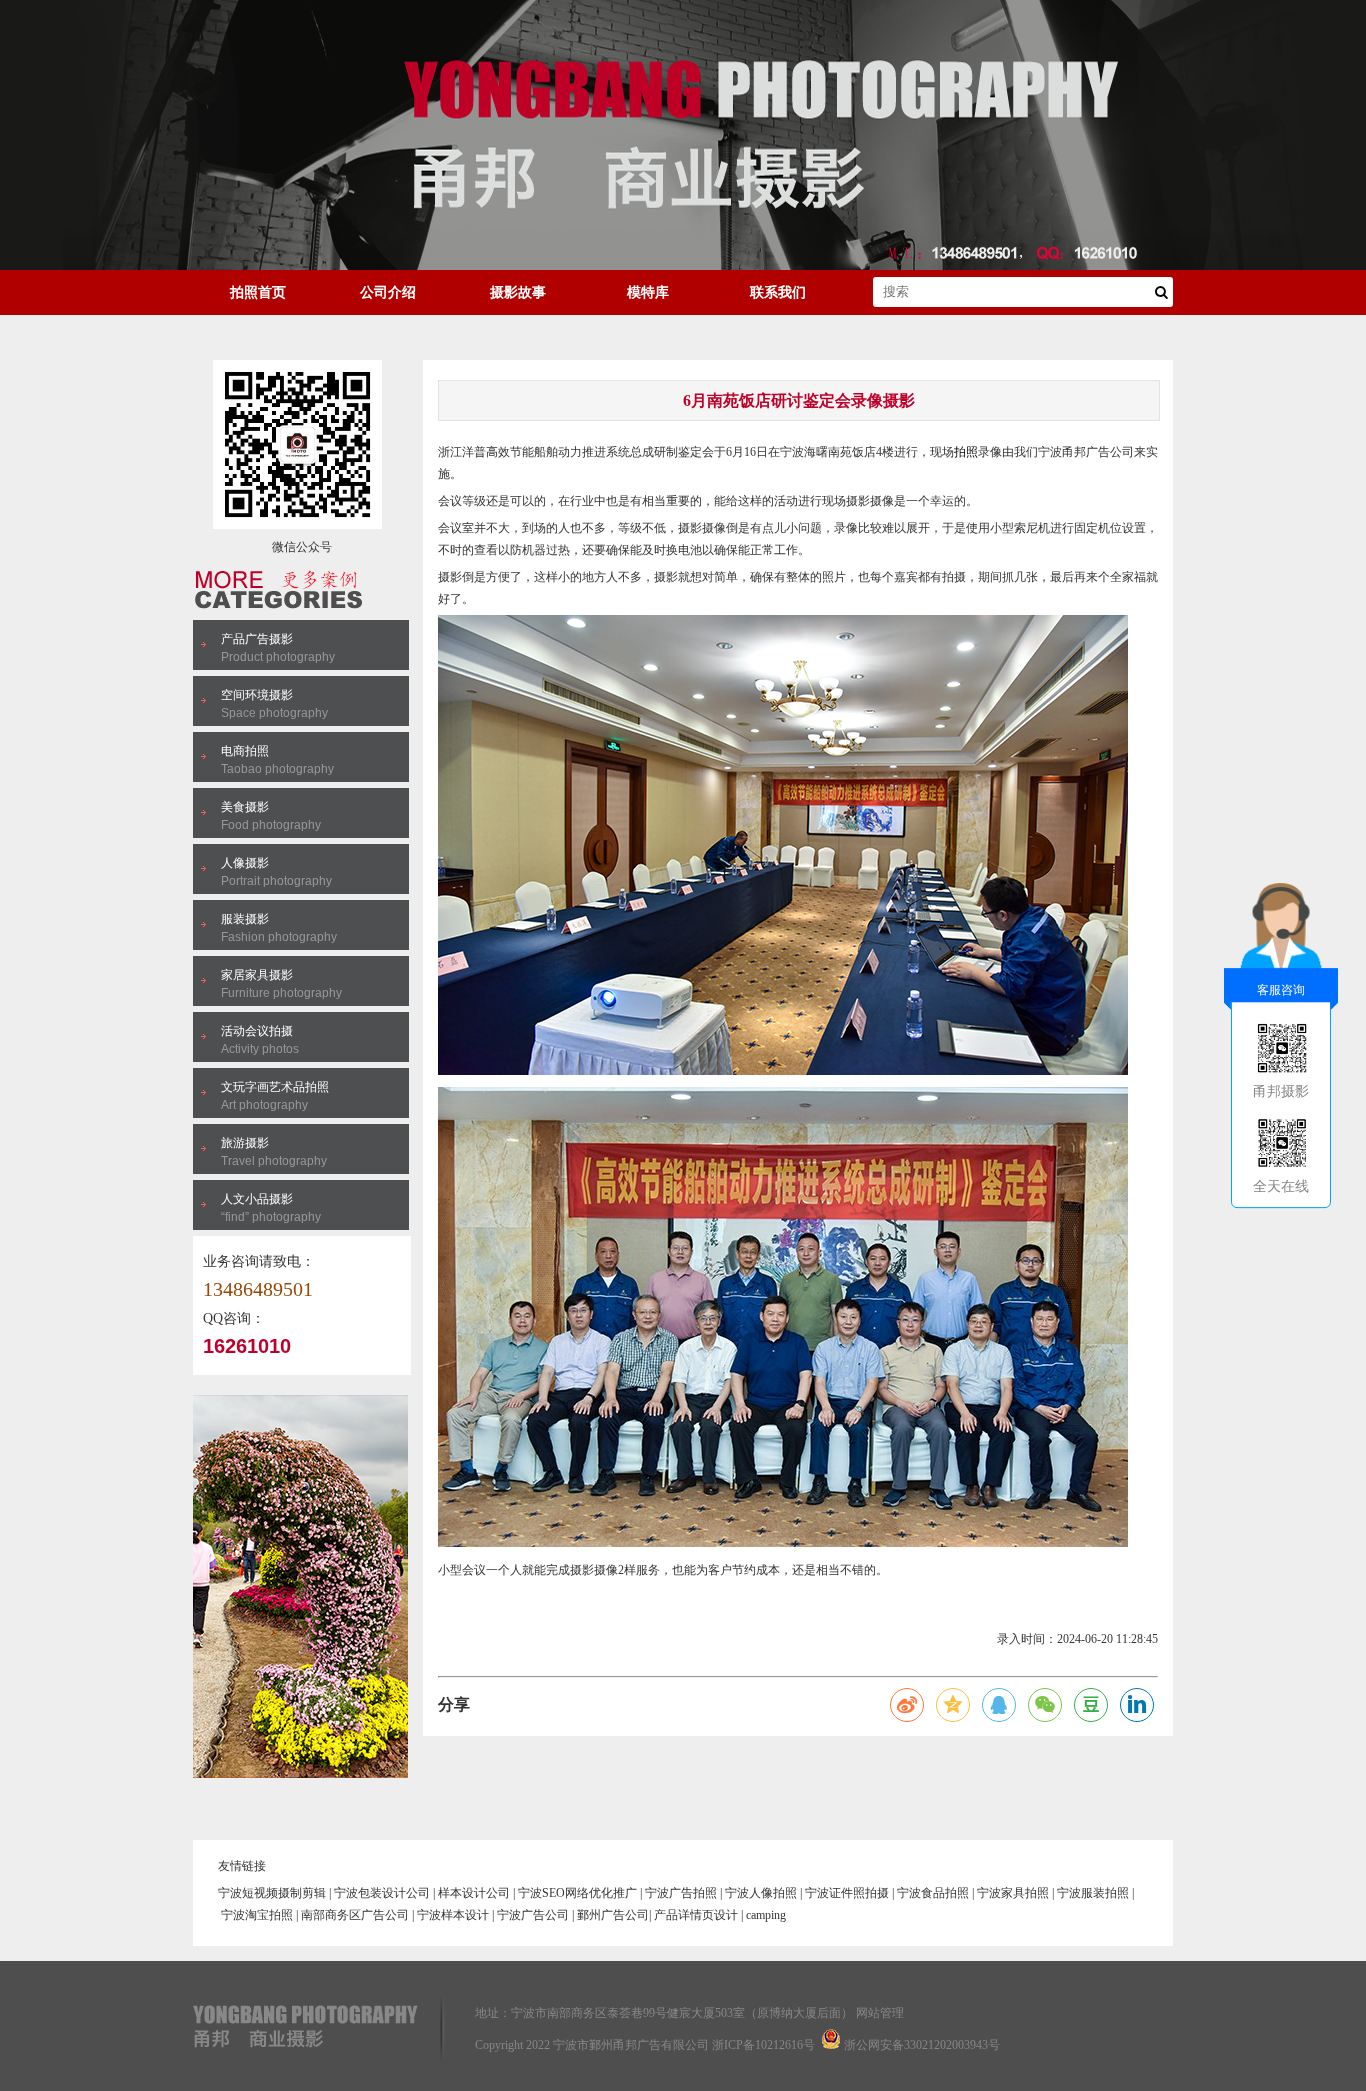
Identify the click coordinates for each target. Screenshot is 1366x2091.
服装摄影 (245, 919)
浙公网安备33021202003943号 (922, 2045)
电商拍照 (245, 751)
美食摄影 (245, 807)
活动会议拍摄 (257, 1031)
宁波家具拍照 (1013, 1893)
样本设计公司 (474, 1893)
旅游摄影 (245, 1143)
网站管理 (880, 2013)
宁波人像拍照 (761, 1893)
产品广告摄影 (257, 639)
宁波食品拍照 (933, 1893)
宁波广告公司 (533, 1915)
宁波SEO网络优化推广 (577, 1893)
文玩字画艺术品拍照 (275, 1087)
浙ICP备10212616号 (763, 2045)
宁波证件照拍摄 (847, 1893)
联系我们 (778, 292)
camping (766, 1915)
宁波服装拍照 (1093, 1893)
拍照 (966, 452)
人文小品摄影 (257, 1199)
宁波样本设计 (453, 1915)
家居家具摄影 (257, 975)
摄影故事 (518, 292)
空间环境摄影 (257, 695)
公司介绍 (388, 292)
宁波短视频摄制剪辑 (272, 1893)
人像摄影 (245, 863)
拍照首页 (258, 292)
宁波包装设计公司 (382, 1893)
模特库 (648, 292)
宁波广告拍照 (681, 1893)
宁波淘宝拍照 (257, 1915)
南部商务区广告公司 (355, 1915)
